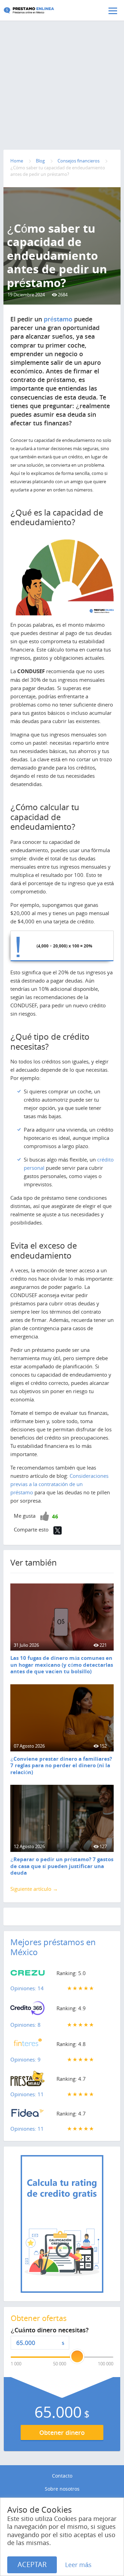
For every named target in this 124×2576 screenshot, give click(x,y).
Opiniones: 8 (25, 2025)
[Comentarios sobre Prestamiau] (28, 2080)
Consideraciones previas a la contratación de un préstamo (59, 1484)
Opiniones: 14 (27, 1988)
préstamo (58, 319)
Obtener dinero (62, 2432)
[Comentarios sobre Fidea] (28, 2115)
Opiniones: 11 (27, 2094)
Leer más (78, 2565)
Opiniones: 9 (25, 2059)
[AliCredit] (40, 10)
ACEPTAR (32, 2564)
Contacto (62, 2476)
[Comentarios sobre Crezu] (28, 1974)
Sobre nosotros (62, 2489)
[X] (58, 1530)
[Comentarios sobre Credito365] (28, 2010)
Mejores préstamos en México (53, 1947)
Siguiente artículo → (34, 1889)
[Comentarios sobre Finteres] (28, 2045)
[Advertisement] (62, 71)
